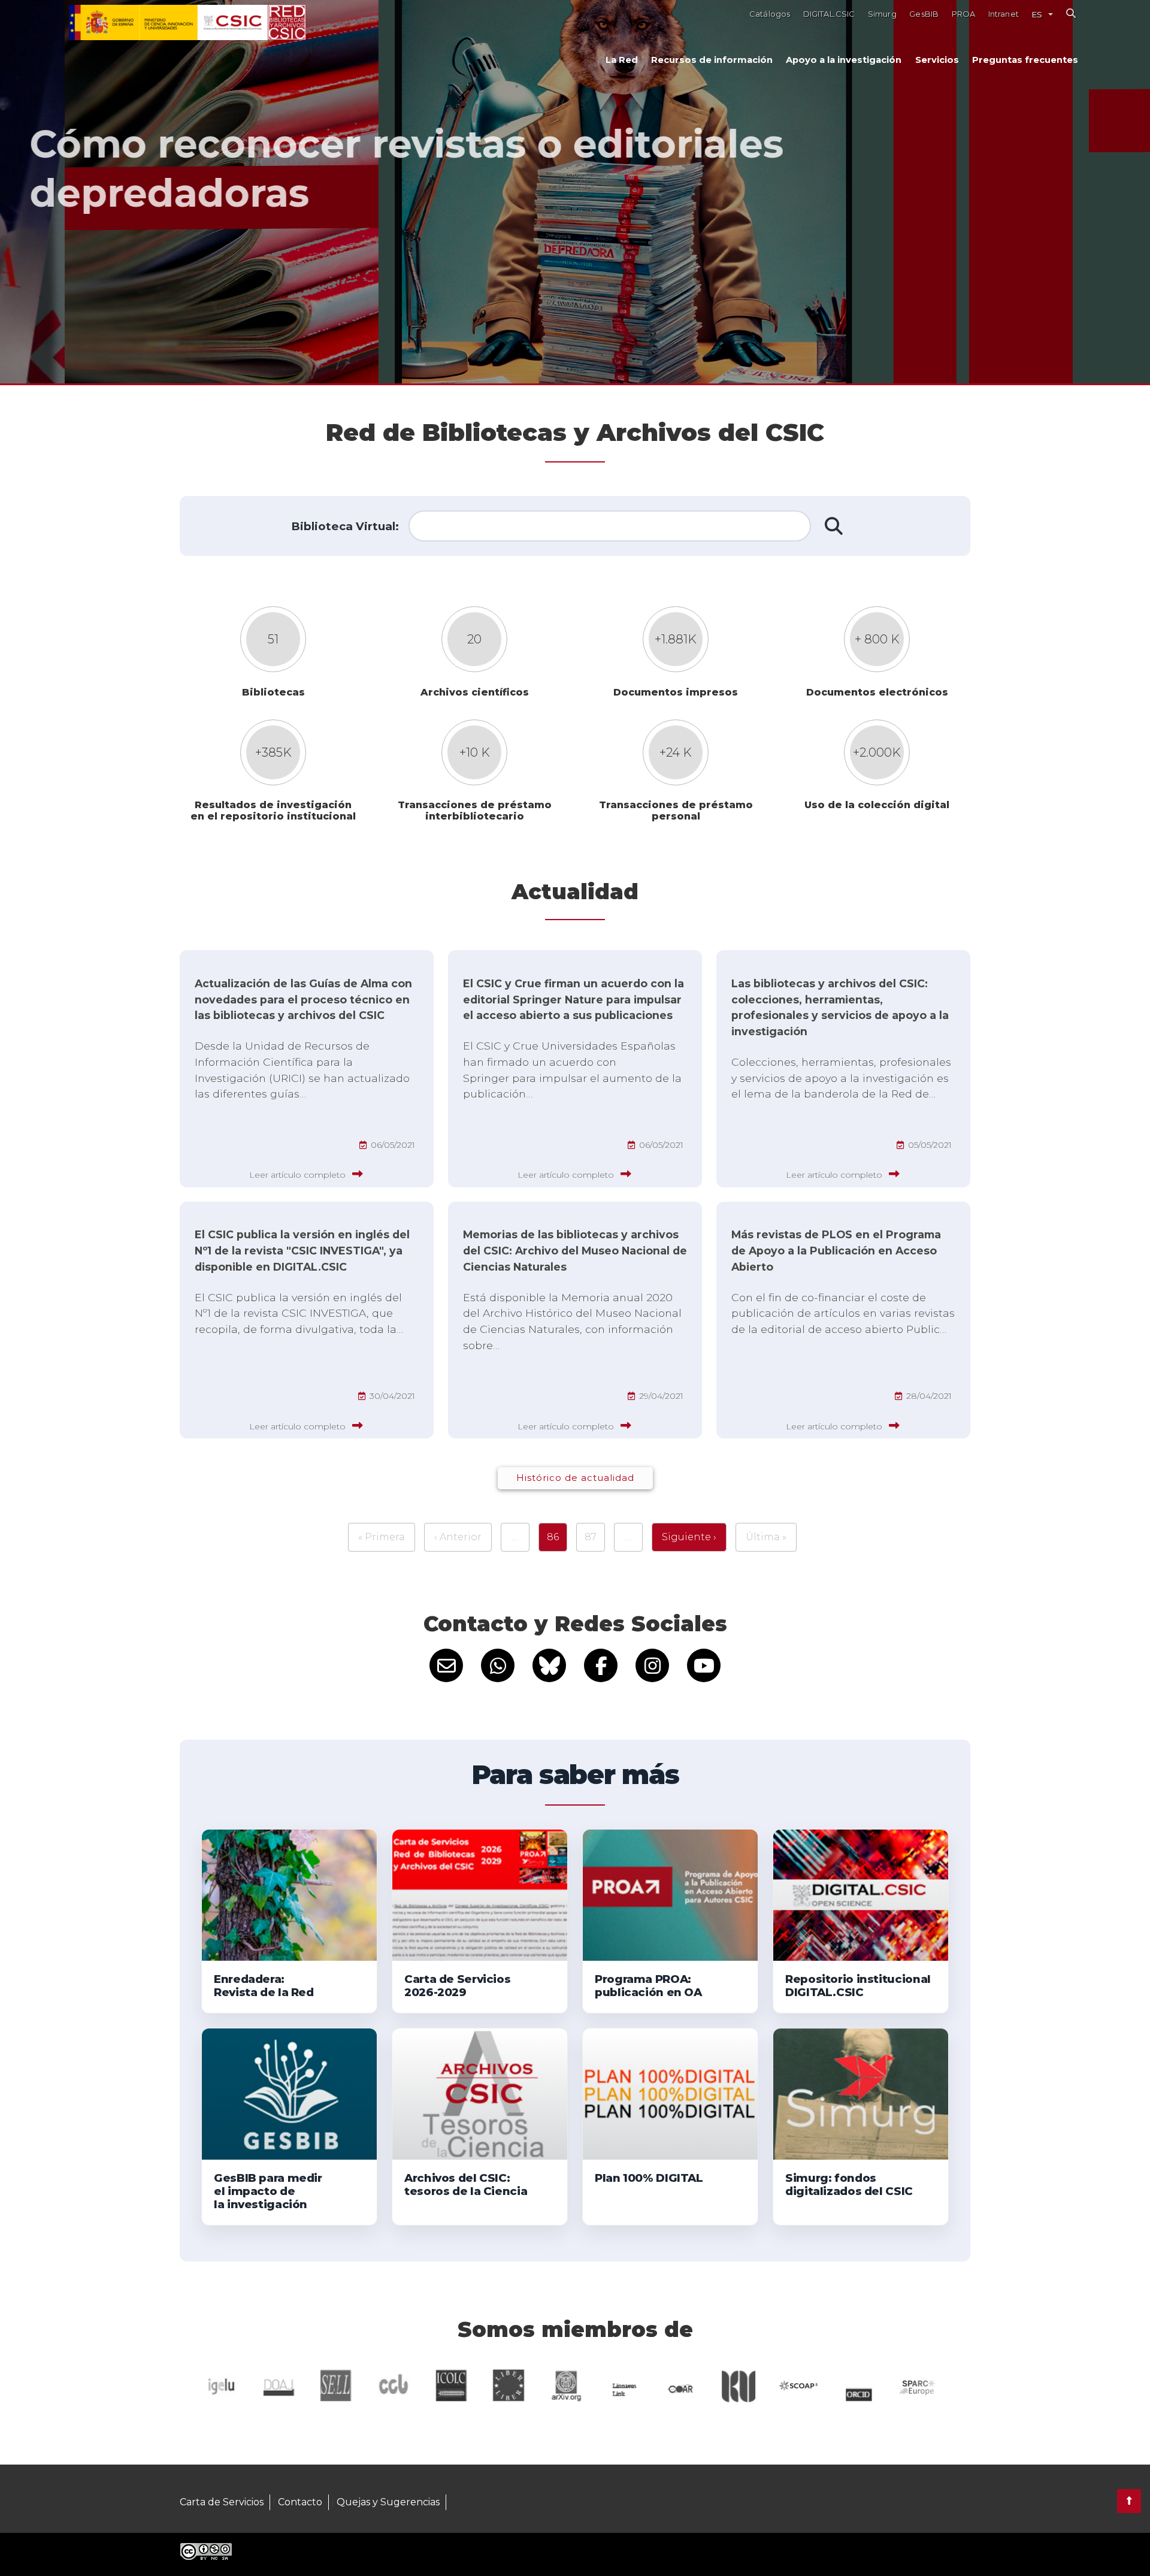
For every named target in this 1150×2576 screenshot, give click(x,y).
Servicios (937, 60)
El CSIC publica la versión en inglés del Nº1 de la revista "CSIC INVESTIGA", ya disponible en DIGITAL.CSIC (302, 1251)
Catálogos (770, 14)
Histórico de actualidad (575, 1478)
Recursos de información (712, 60)
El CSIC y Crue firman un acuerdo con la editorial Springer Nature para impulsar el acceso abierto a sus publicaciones (574, 1000)
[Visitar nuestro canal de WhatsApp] (498, 1665)
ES (1037, 14)
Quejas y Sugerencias (388, 2502)
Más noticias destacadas (318, 269)
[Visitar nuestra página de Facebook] (601, 1665)
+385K (273, 752)
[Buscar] (1071, 13)
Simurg (882, 14)
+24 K (676, 752)
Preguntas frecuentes (1025, 60)
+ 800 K (877, 639)
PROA (964, 14)
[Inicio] (287, 23)
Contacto (300, 2502)
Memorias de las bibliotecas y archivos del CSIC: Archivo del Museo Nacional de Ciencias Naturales (575, 1251)
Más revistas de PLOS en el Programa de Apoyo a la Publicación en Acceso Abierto (836, 1251)
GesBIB (924, 14)
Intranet (1004, 14)
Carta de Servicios (222, 2502)
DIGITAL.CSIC (829, 14)
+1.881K (676, 639)
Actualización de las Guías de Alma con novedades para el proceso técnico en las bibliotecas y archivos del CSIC (303, 1000)
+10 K (475, 752)
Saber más (183, 269)
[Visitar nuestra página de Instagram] (652, 1665)
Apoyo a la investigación (844, 60)
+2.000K (877, 752)
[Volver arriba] (1129, 2501)
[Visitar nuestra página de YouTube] (704, 1665)
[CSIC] (168, 23)
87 (591, 1537)
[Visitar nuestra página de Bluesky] (549, 1665)
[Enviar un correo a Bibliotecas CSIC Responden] (446, 1665)
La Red (622, 60)
